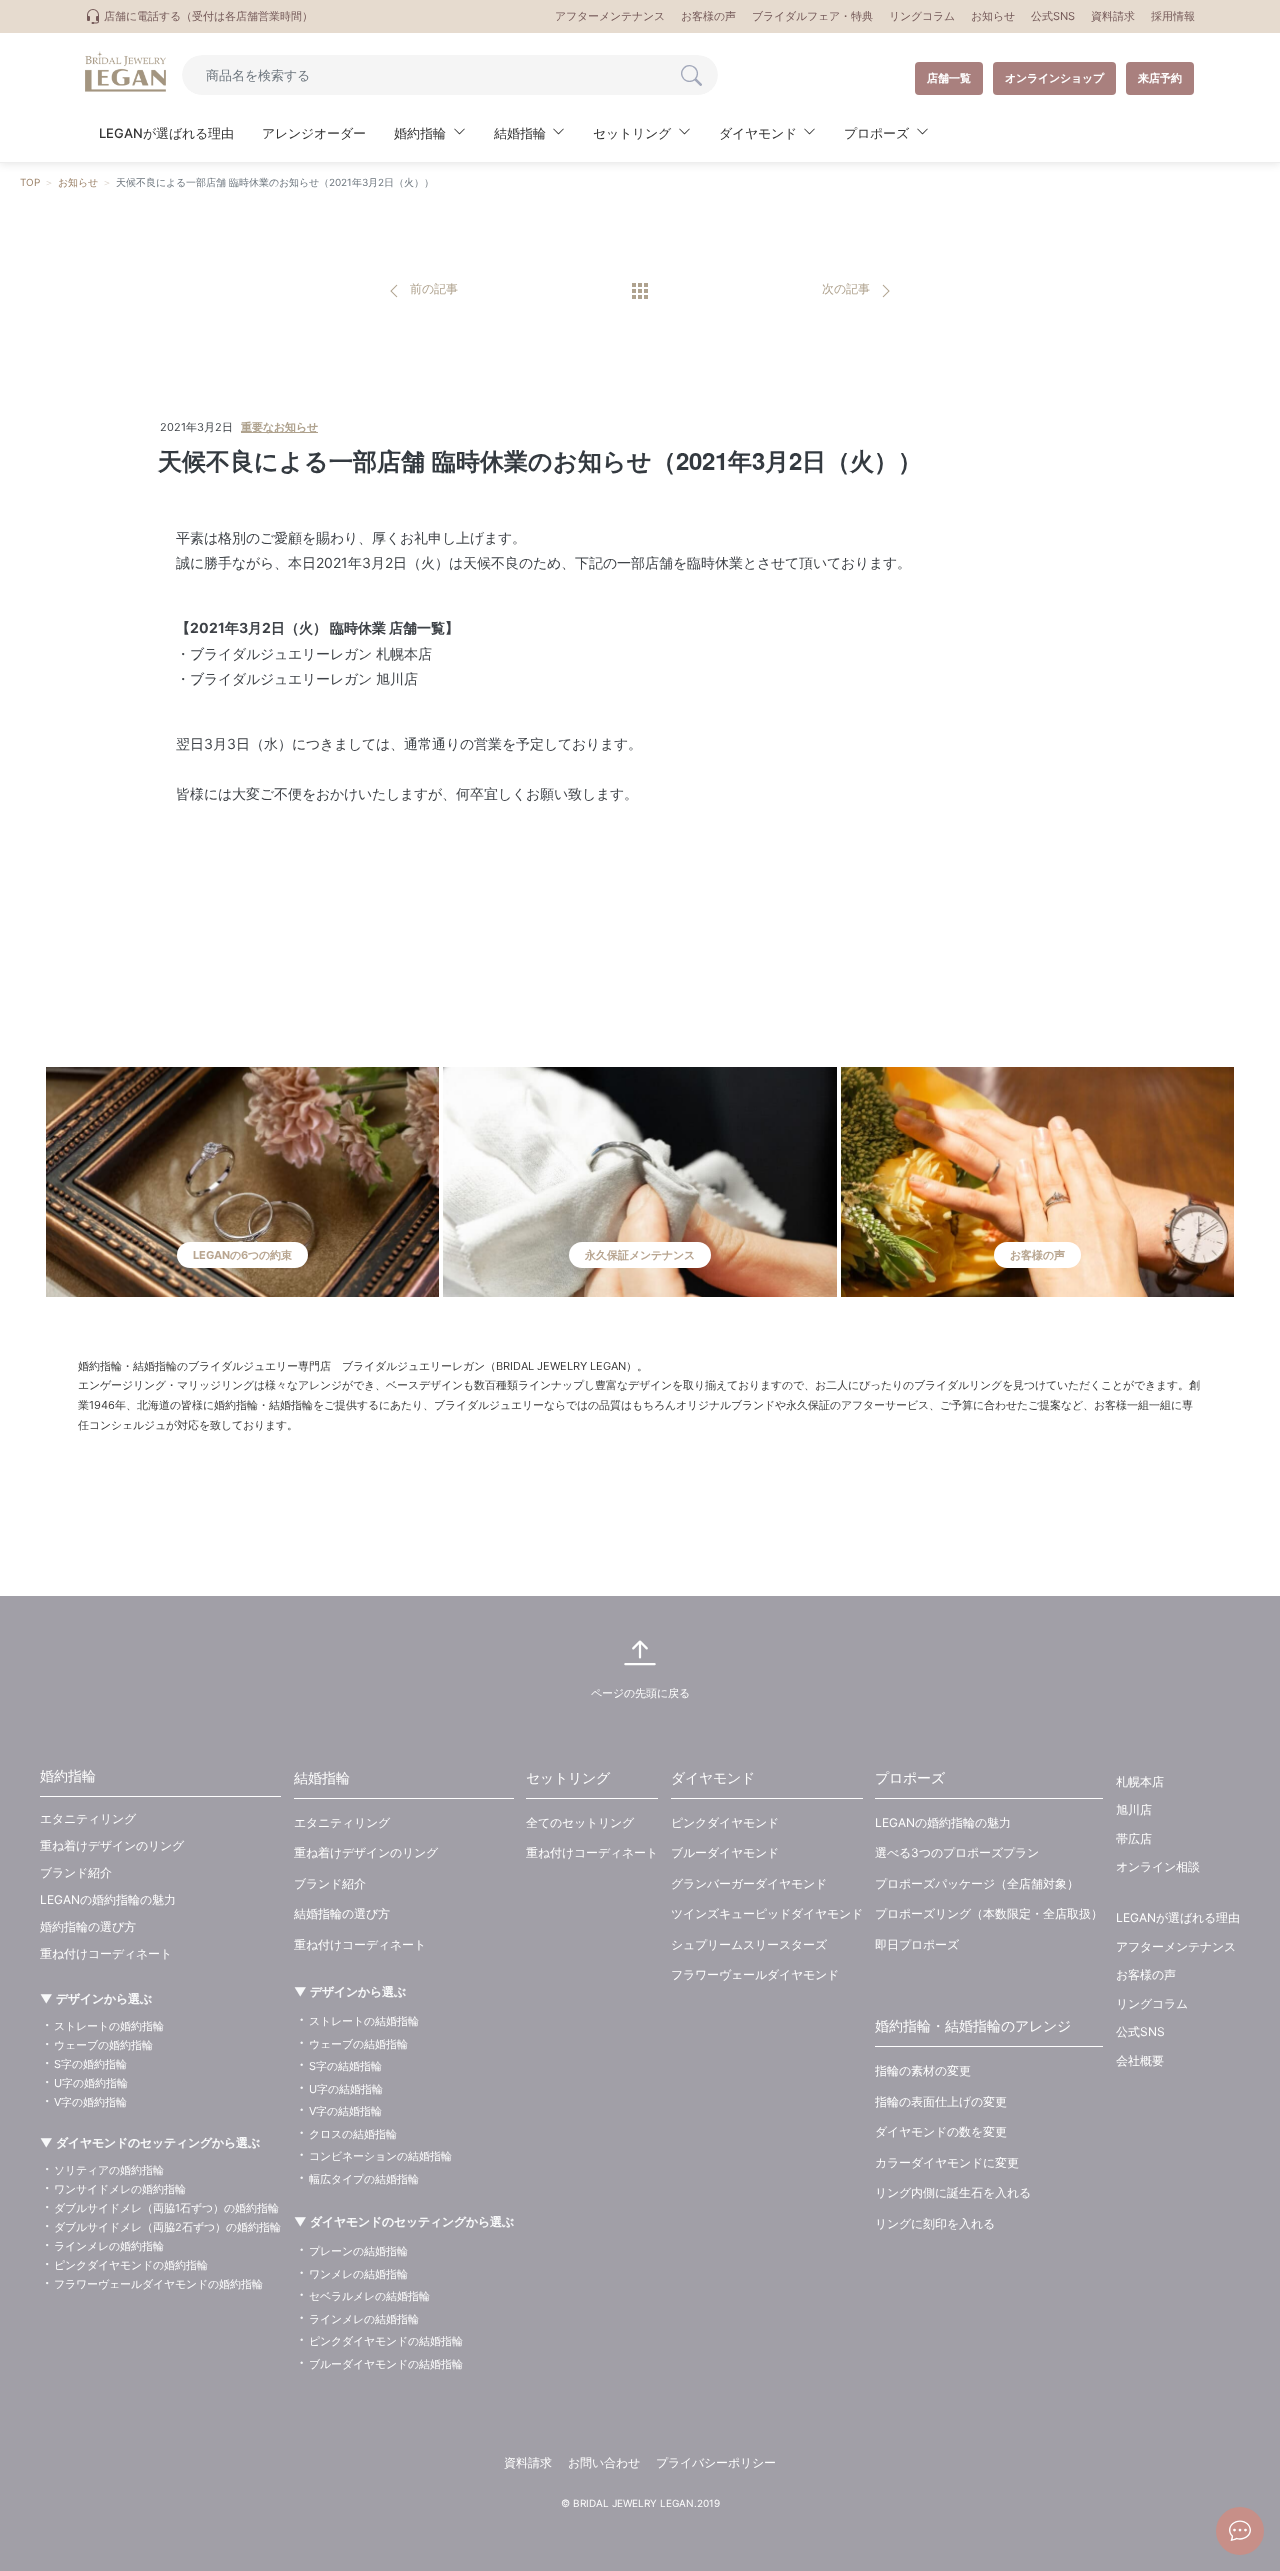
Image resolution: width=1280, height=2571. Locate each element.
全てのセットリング (580, 1822)
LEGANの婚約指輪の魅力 (108, 1899)
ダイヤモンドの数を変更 (941, 2131)
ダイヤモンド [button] (758, 133)
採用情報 (1173, 16)
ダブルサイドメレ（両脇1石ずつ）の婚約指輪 (166, 2208)
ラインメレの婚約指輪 (109, 2246)
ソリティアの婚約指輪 (109, 2170)
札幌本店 (1140, 1781)
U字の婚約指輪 (91, 2083)
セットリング (568, 1777)
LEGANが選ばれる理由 (166, 133)
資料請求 (1113, 16)
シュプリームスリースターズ (749, 1944)
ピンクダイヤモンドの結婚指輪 (386, 2341)
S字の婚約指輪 (90, 2064)
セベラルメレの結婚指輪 (369, 2296)
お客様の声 (708, 16)
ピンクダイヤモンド (725, 1822)
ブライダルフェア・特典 (812, 16)
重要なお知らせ (279, 427)
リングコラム (922, 16)
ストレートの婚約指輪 (109, 2026)
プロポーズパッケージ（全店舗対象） (977, 1883)
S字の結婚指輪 (345, 2066)
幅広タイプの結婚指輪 (364, 2179)
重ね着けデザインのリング (112, 1845)
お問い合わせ (604, 2462)
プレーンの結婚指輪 (358, 2251)
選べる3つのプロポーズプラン (957, 1852)
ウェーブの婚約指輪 (103, 2045)
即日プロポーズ (917, 1944)
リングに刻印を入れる (935, 2223)
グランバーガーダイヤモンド (749, 1883)
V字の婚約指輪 (90, 2102)
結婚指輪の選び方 (342, 1913)
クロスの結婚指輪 (353, 2134)
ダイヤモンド (713, 1777)
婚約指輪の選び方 (88, 1926)
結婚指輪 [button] (520, 133)
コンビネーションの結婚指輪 (380, 2156)
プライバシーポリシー (716, 2462)
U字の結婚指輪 (346, 2089)
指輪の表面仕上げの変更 (941, 2101)
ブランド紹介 (76, 1872)
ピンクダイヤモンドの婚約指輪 (131, 2265)
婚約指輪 (68, 1775)
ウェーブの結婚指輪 (358, 2044)
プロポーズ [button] (876, 133)
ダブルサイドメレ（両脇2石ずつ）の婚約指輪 (167, 2227)
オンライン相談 (1158, 1866)
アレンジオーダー (314, 133)
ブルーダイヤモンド (725, 1852)
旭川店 (1134, 1809)
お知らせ (993, 16)
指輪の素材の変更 (923, 2070)
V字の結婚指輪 (345, 2111)
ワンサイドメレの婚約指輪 (120, 2189)
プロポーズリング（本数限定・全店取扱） (989, 1913)
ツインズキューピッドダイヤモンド (767, 1913)
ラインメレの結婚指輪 (364, 2319)
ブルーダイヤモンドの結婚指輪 (386, 2364)
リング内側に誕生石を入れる (953, 2192)
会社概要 (1140, 2060)
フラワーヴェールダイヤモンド (755, 1974)
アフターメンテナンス (610, 16)
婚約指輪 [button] (420, 133)
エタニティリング (88, 1818)
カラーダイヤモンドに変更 (947, 2162)
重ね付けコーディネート (106, 1953)
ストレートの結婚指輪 (364, 2021)
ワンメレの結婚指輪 (358, 2274)
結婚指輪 (322, 1777)
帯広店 (1134, 1838)
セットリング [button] (632, 133)
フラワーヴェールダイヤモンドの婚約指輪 (158, 2284)
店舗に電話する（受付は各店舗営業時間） (207, 16)
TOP (30, 182)
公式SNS (1053, 16)
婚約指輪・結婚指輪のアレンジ (973, 2025)
